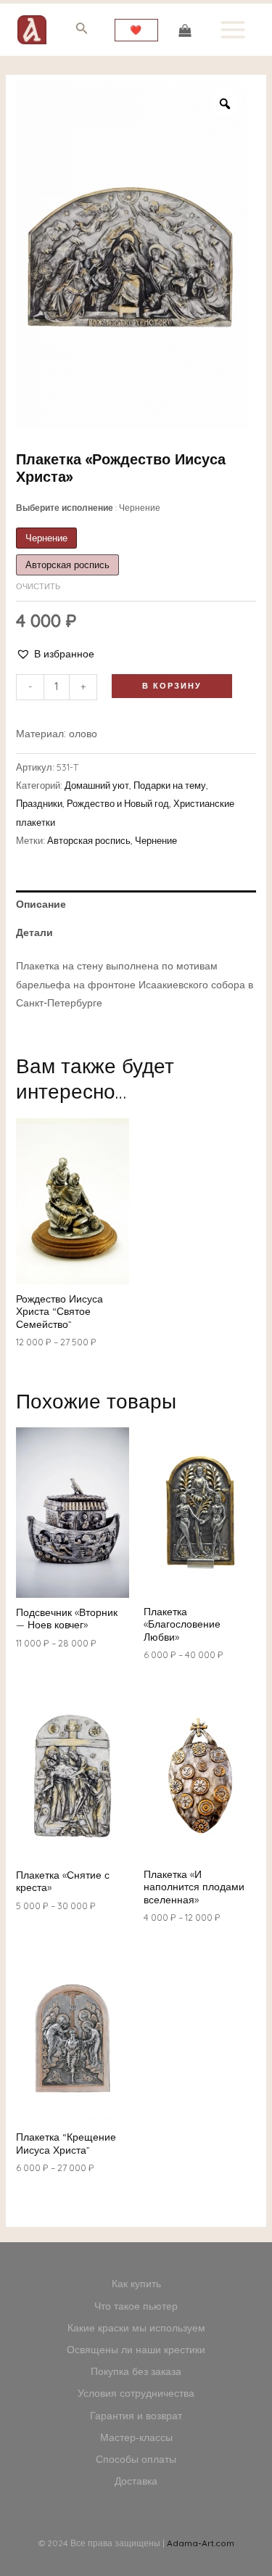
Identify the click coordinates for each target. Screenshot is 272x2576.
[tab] (136, 905)
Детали (34, 932)
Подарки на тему (170, 785)
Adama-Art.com (201, 2543)
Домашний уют (97, 785)
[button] (55, 654)
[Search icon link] (82, 31)
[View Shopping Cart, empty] (185, 29)
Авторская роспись (89, 840)
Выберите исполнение (88, 508)
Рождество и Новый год (118, 803)
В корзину (172, 686)
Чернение (156, 840)
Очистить (38, 586)
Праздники (39, 803)
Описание (41, 904)
